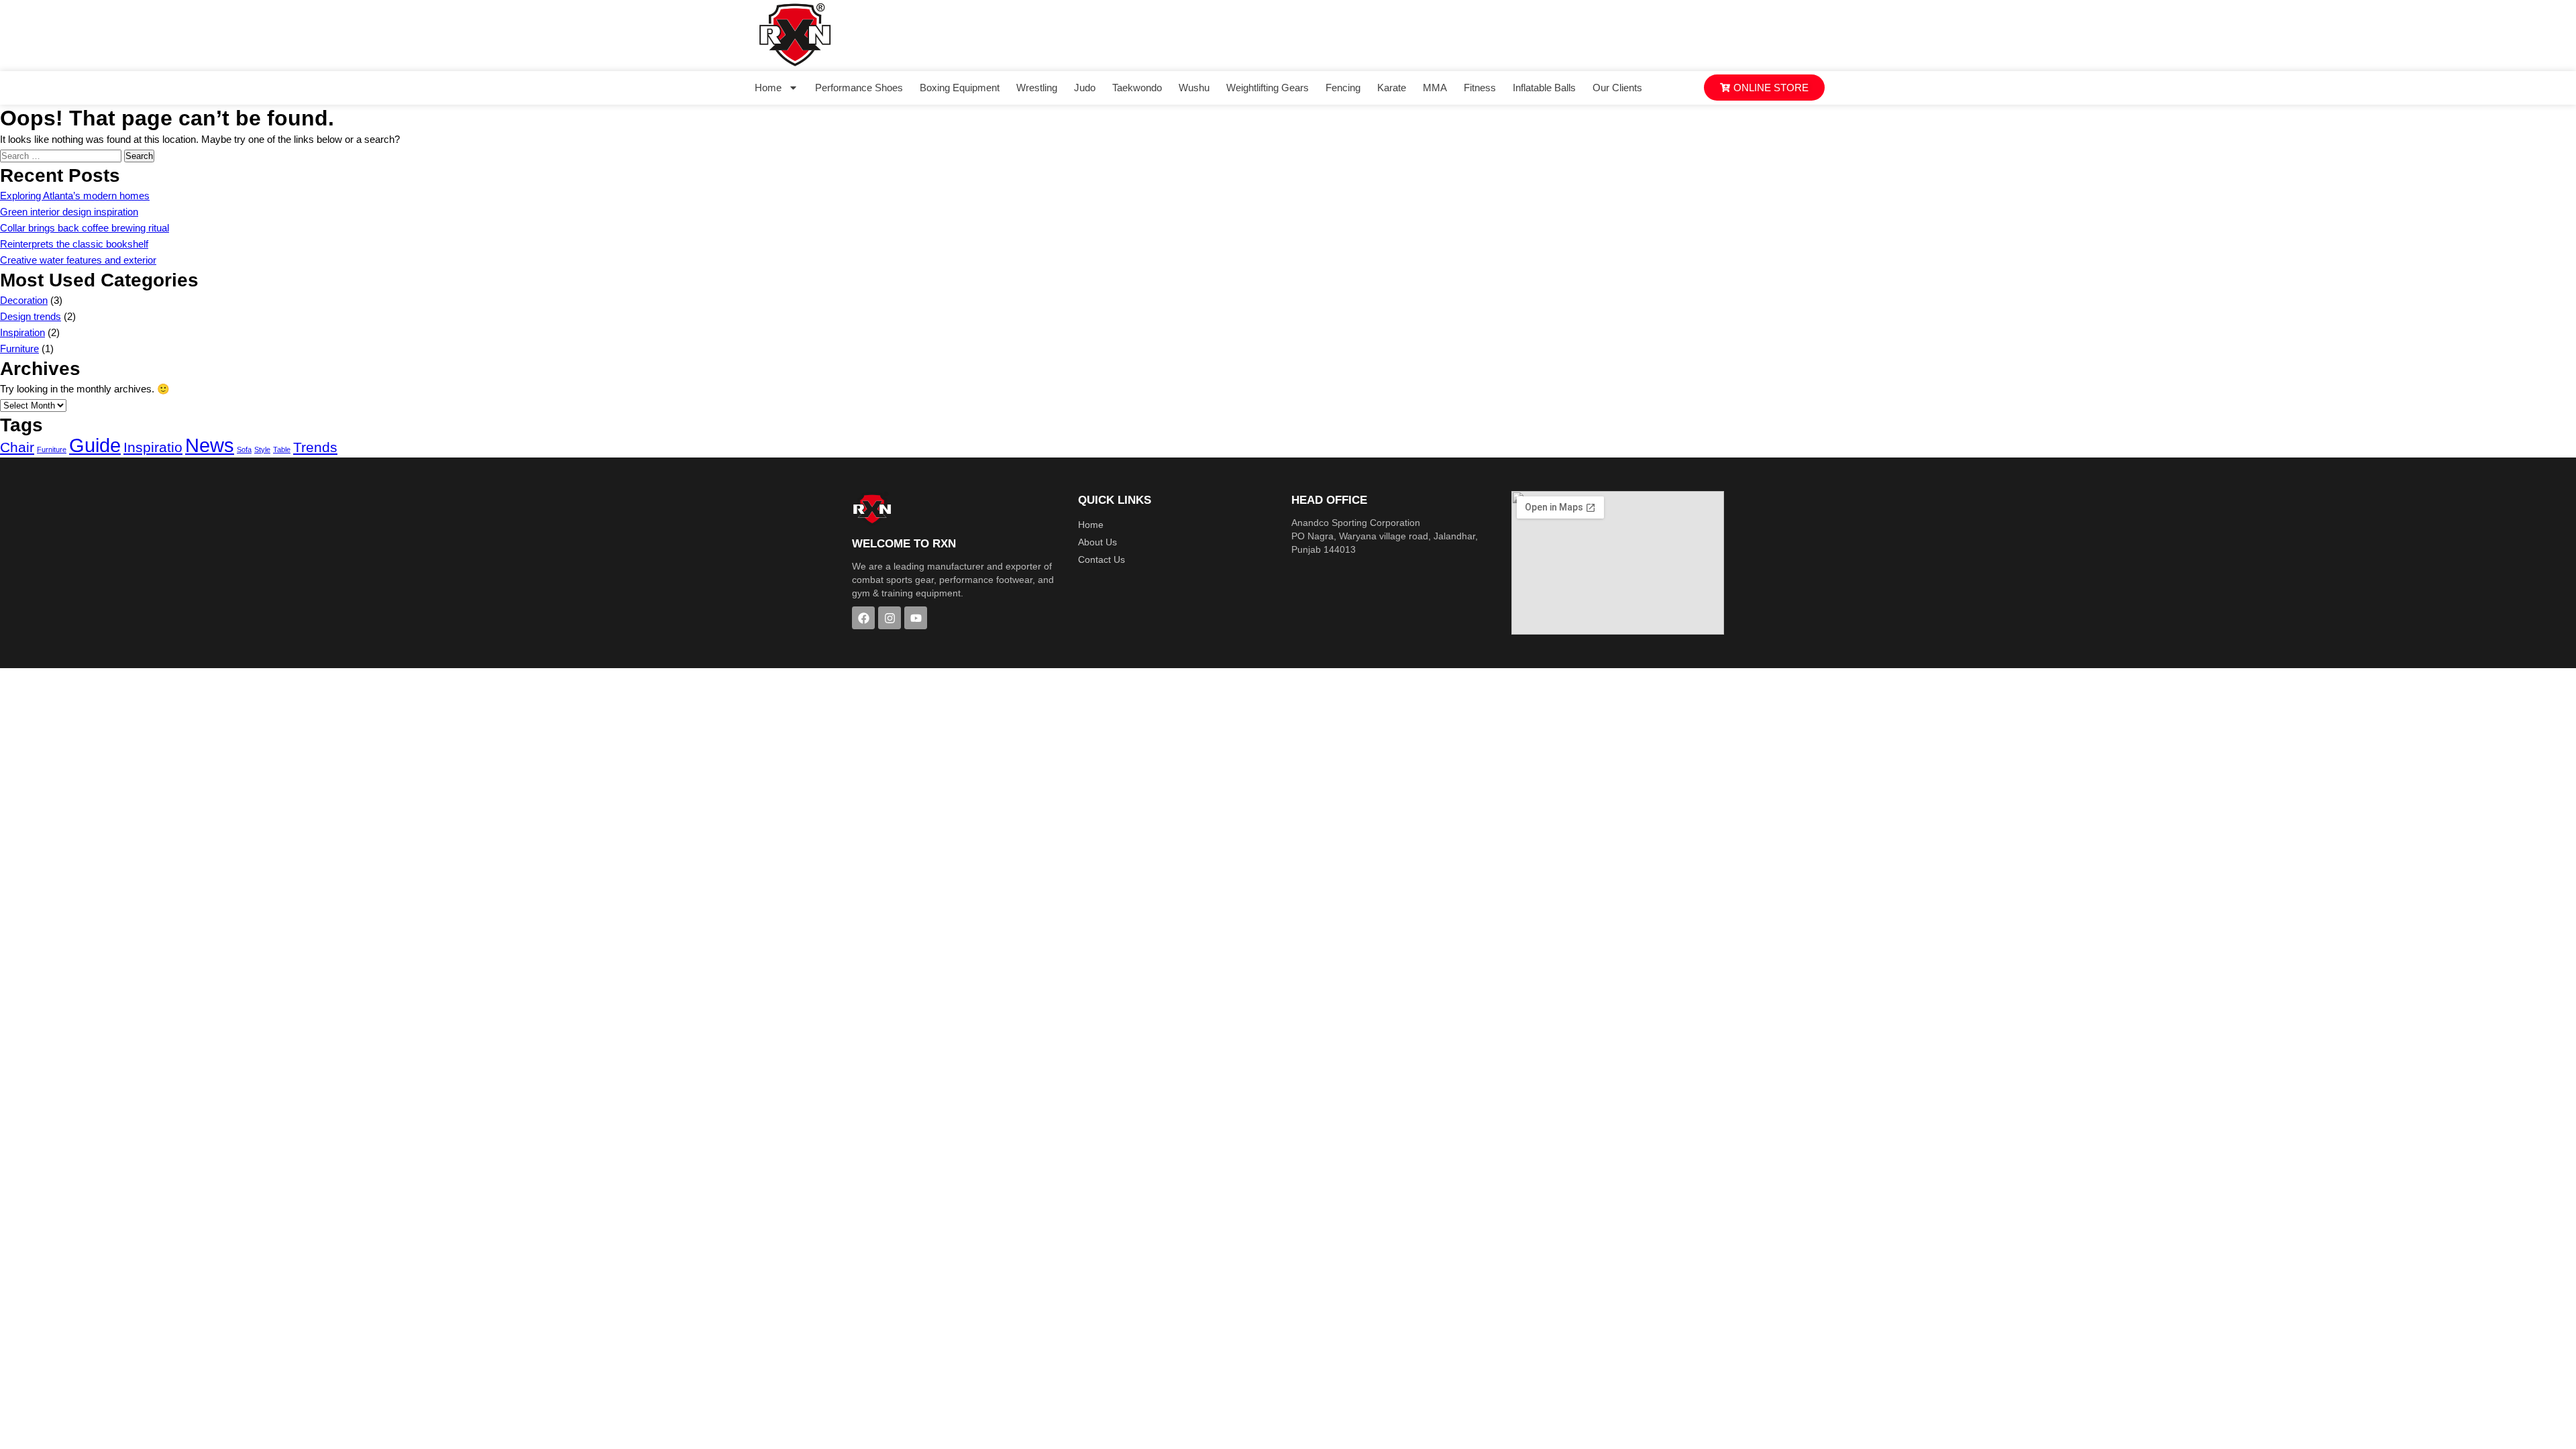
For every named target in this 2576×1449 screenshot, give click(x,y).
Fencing (1343, 88)
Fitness (1480, 88)
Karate (1392, 88)
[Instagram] (890, 618)
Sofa (244, 449)
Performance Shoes (859, 88)
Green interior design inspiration (69, 212)
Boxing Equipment (960, 88)
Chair (17, 447)
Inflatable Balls (1544, 88)
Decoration (24, 300)
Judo (1085, 88)
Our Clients (1617, 88)
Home (768, 88)
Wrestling (1037, 88)
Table (282, 449)
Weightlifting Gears (1268, 88)
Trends (315, 447)
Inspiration (22, 332)
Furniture (19, 348)
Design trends (31, 316)
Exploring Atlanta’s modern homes (75, 196)
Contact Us (1102, 559)
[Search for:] (62, 155)
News (210, 445)
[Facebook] (863, 618)
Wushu (1194, 88)
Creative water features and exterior (78, 260)
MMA (1435, 88)
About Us (1097, 542)
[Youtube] (916, 618)
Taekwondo (1137, 88)
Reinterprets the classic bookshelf (74, 244)
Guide (95, 445)
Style (262, 449)
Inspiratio (153, 447)
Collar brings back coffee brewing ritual (85, 228)
